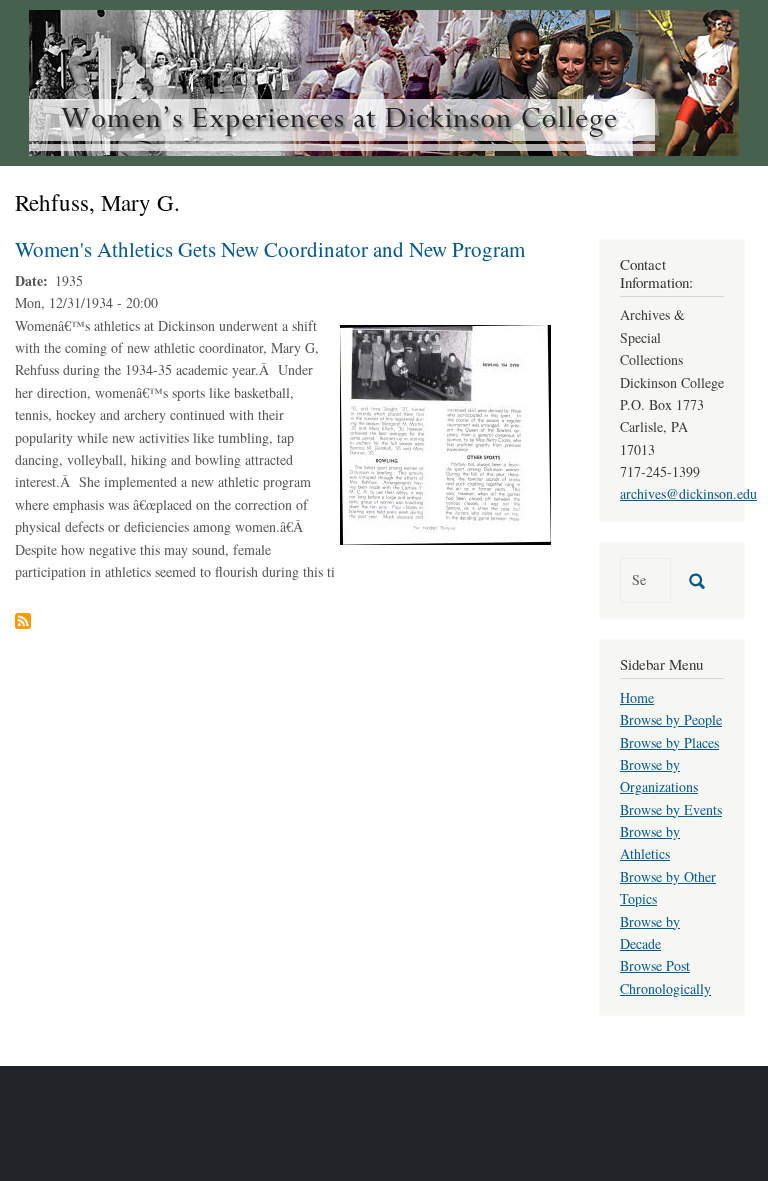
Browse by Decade (650, 932)
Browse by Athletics (650, 842)
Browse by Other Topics (668, 887)
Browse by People (671, 719)
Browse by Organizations (659, 775)
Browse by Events (671, 809)
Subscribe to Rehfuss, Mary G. (23, 621)
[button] (445, 432)
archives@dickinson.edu (688, 493)
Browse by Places (669, 742)
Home (637, 697)
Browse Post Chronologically (665, 976)
